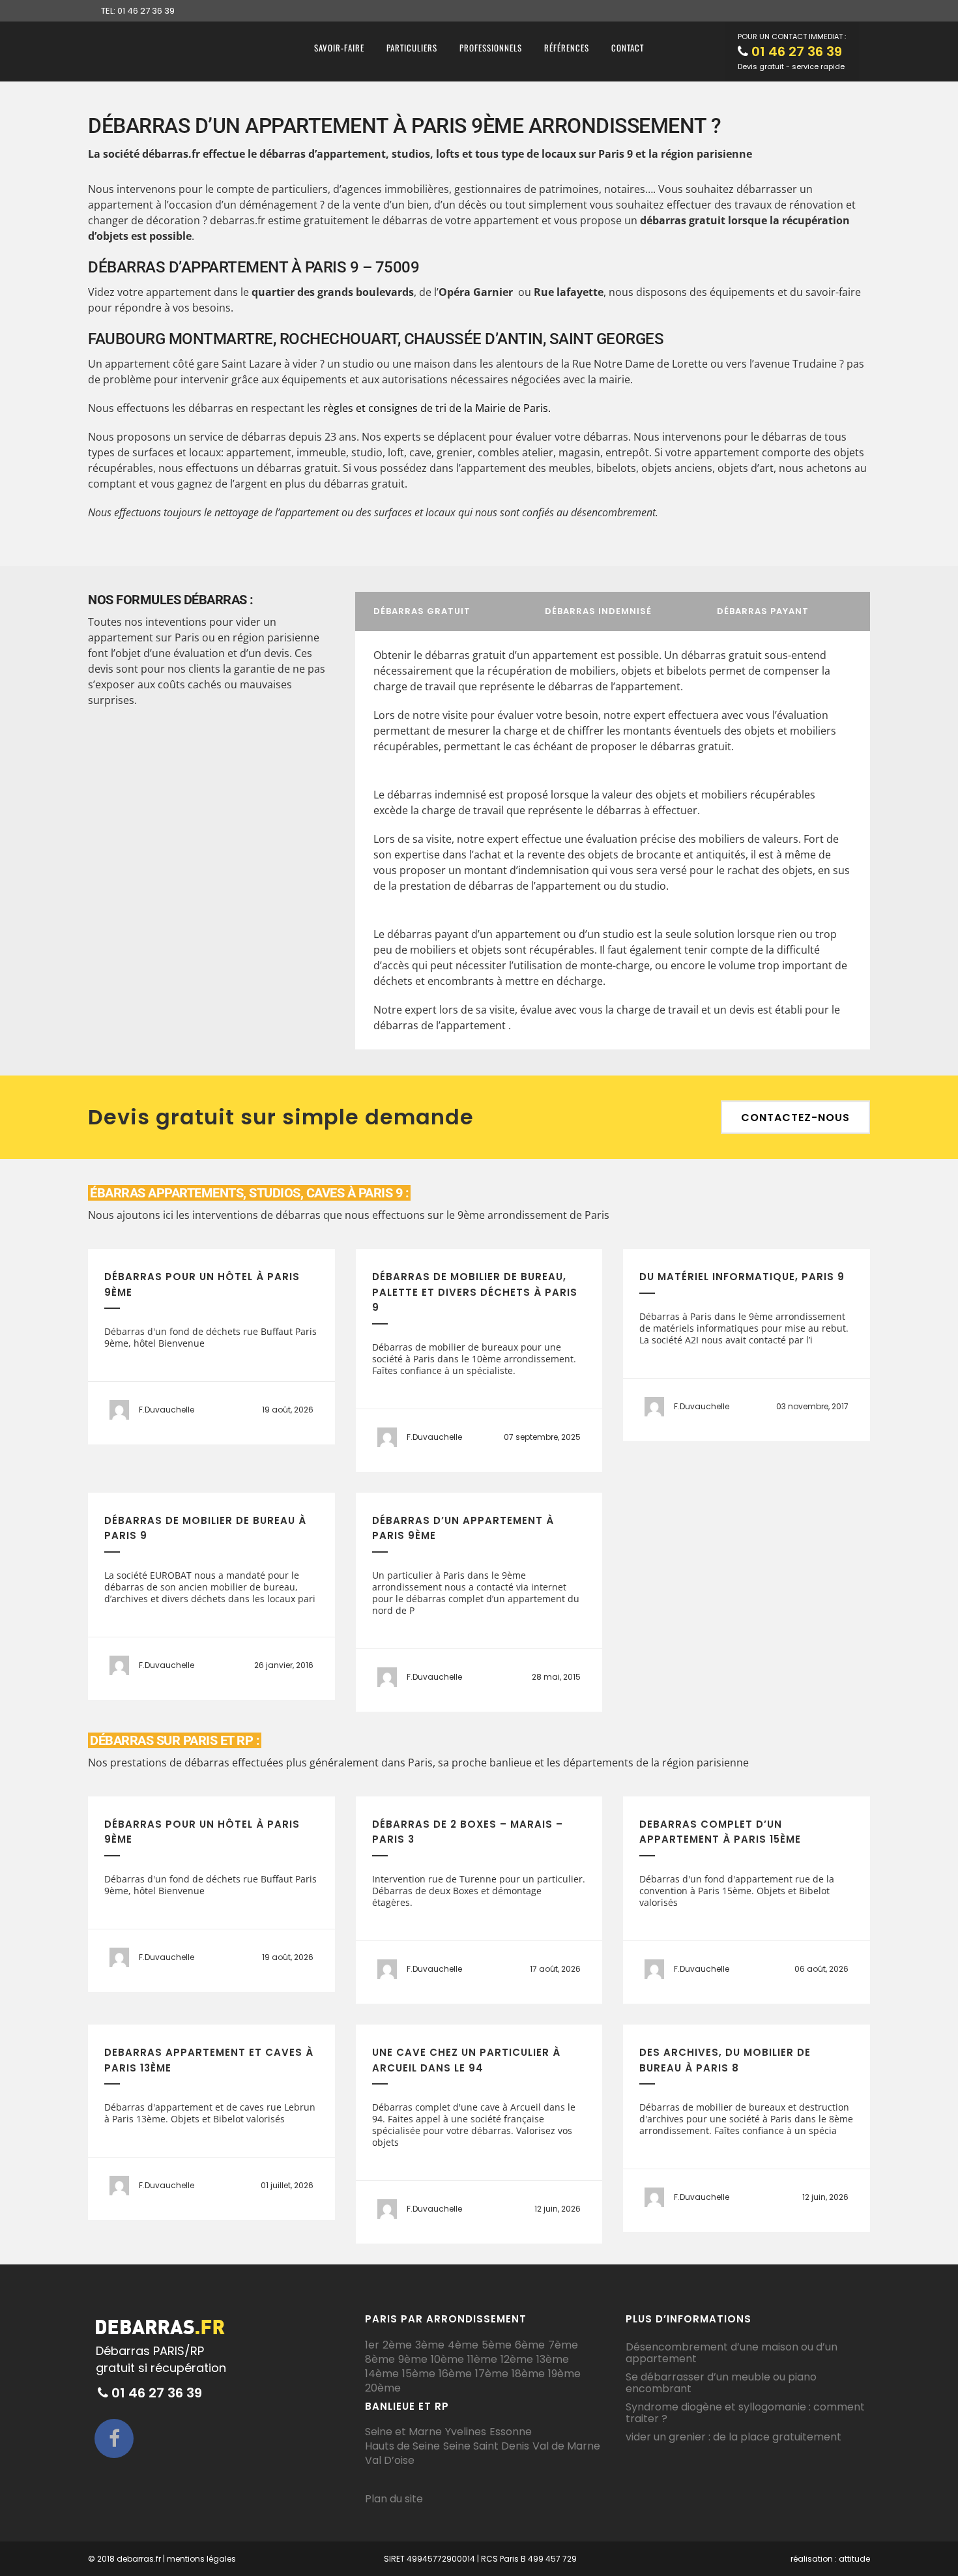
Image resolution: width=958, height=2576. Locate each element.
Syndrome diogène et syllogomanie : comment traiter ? (745, 2413)
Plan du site (394, 2499)
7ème (563, 2345)
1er (372, 2345)
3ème (430, 2345)
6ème (530, 2345)
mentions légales (201, 2559)
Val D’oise (390, 2461)
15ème (419, 2374)
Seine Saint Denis (486, 2446)
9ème (413, 2360)
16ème (455, 2374)
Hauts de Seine (402, 2446)
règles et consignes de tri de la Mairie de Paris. (437, 408)
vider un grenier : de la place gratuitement (733, 2437)
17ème (492, 2374)
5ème (497, 2345)
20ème (383, 2388)
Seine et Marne (403, 2432)
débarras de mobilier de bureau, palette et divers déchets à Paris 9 (475, 1292)
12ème (517, 2360)
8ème (380, 2360)
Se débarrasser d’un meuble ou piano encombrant (721, 2383)
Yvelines (466, 2432)
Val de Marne (566, 2446)
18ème (528, 2374)
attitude (854, 2559)
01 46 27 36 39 (797, 51)
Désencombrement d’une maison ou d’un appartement (732, 2353)
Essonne (511, 2432)
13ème (553, 2360)
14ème (382, 2374)
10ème (447, 2360)
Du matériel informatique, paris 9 (742, 1277)
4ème (463, 2345)
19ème (564, 2374)
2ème (397, 2345)
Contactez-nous (795, 1118)
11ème (482, 2360)
